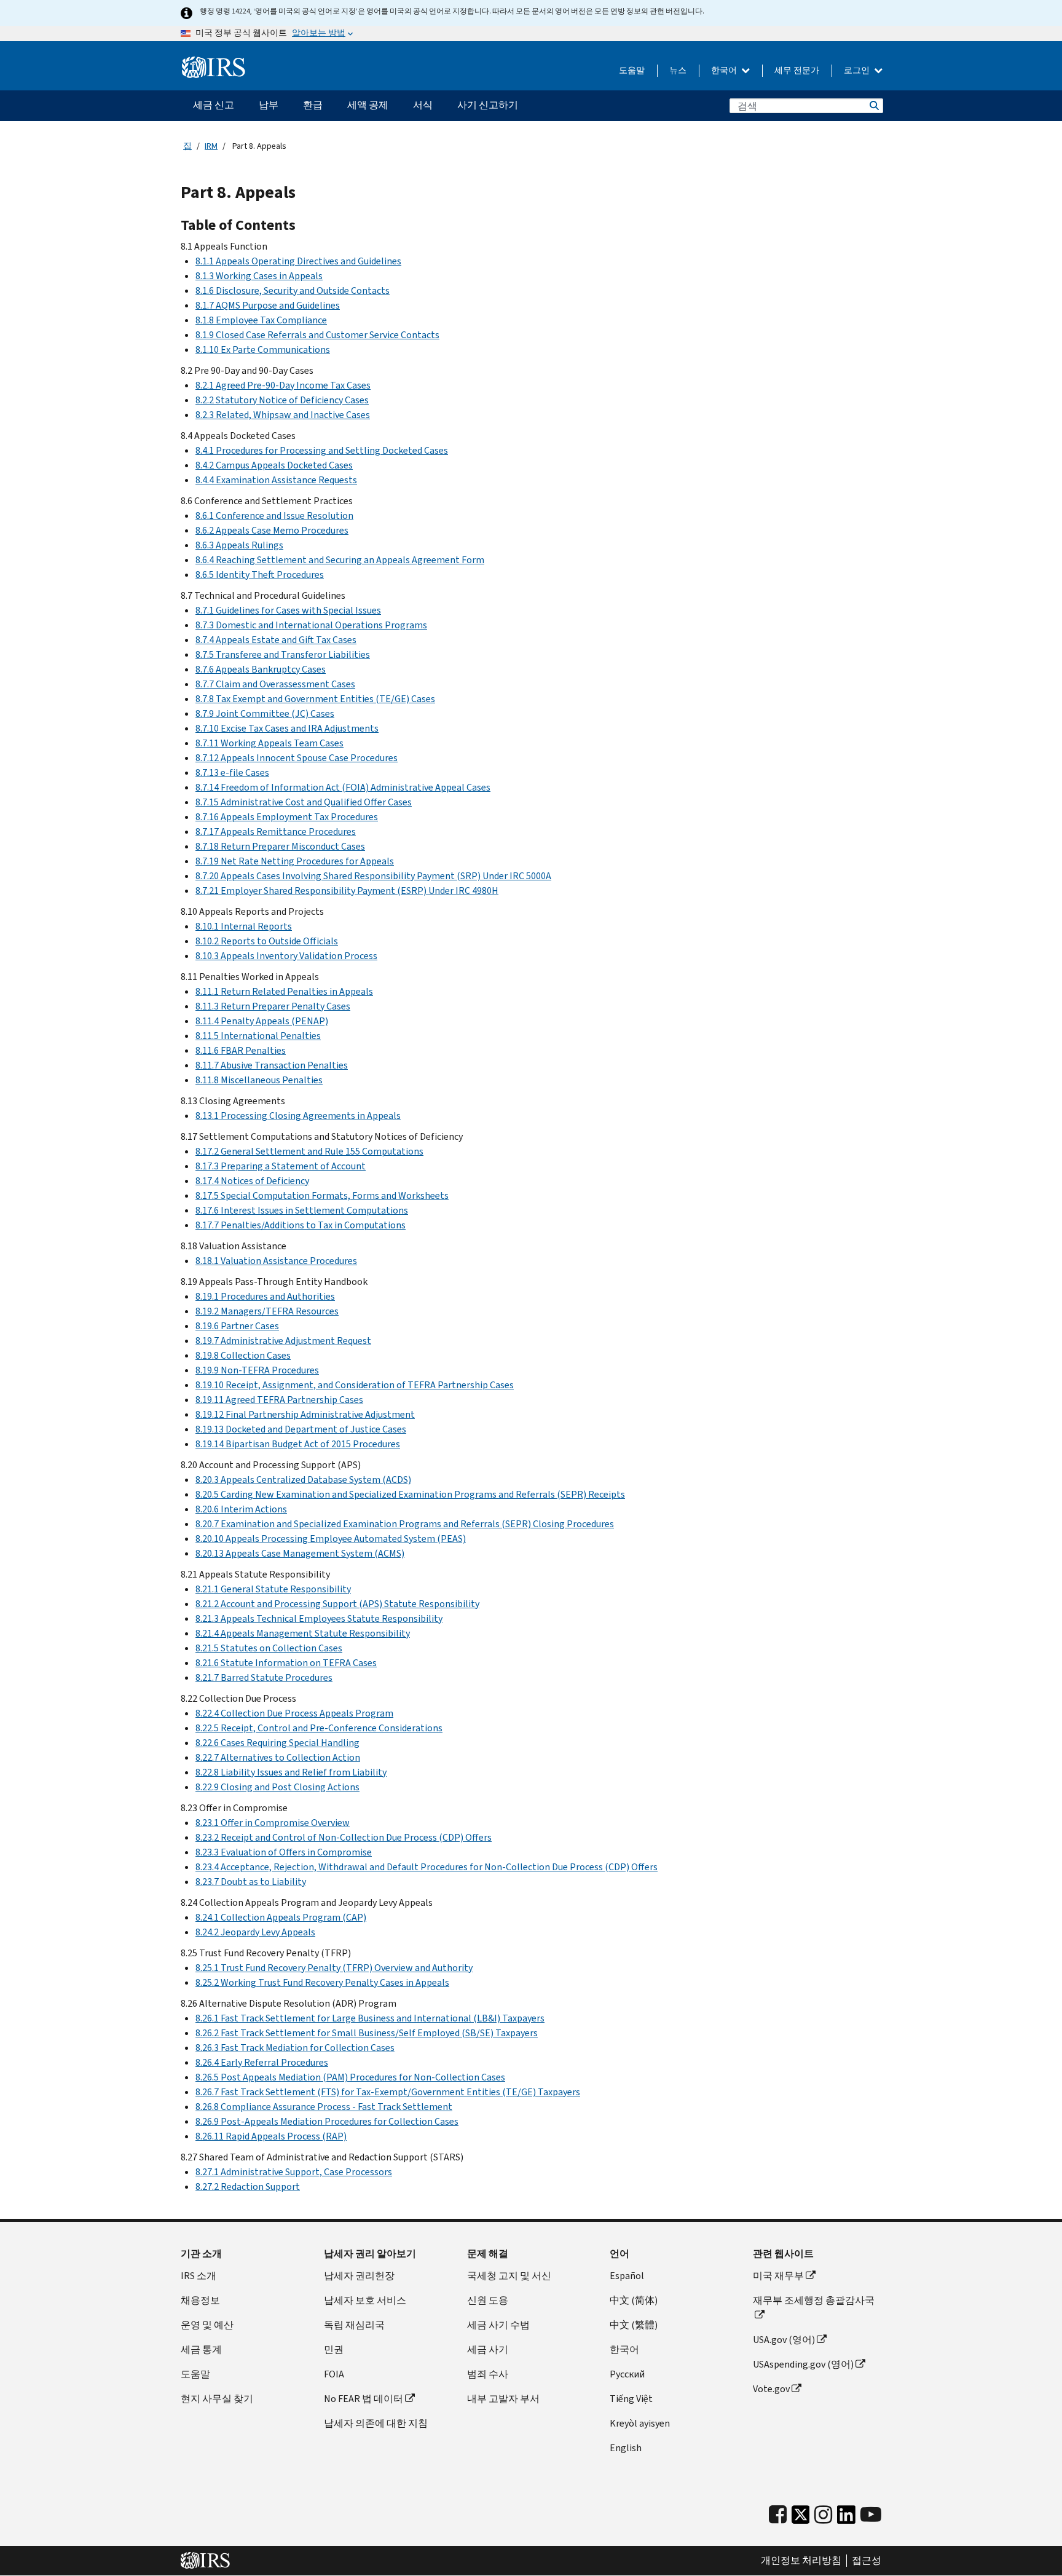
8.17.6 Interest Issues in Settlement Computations (302, 1210)
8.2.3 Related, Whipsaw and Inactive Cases (283, 415)
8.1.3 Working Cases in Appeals (259, 276)
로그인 (858, 70)
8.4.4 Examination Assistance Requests (276, 480)
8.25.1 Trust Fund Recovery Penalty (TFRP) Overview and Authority (334, 1968)
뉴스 (678, 70)
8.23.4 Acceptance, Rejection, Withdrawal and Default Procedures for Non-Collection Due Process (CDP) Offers (427, 1867)
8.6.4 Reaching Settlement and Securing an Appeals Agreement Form (340, 560)
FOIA (334, 2374)
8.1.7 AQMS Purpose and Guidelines (268, 305)
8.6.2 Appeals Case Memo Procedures (272, 530)
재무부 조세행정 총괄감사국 (814, 2300)
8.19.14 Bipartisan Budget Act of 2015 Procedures (298, 1444)
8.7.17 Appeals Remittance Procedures (276, 832)
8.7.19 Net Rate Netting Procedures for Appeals (295, 861)
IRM (211, 146)
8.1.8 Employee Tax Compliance (261, 320)
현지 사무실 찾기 (217, 2399)
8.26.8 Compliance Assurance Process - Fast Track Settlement (324, 2107)
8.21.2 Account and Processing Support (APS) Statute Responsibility (337, 1604)
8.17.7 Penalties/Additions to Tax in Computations (301, 1225)
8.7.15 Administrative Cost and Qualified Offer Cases (304, 802)
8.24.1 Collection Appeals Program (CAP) (281, 1917)
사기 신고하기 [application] (488, 105)
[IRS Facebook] (778, 2515)
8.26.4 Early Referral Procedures (262, 2062)
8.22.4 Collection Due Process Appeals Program (294, 1713)
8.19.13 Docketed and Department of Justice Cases (301, 1429)
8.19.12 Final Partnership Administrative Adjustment (305, 1414)
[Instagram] (823, 2515)
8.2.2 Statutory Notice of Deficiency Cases (282, 400)
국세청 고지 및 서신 (509, 2276)
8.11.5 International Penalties (258, 1036)
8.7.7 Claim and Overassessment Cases (275, 684)
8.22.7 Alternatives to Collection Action (278, 1757)
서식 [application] (423, 105)
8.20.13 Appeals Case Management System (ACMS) (300, 1553)
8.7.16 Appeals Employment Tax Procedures (287, 817)
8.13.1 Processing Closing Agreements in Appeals (298, 1116)
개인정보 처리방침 (801, 2561)
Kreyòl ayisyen (640, 2423)
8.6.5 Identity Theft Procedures (260, 575)
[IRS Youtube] (871, 2515)
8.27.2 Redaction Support (248, 2187)
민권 (334, 2349)
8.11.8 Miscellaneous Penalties (259, 1080)
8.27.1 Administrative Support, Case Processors (294, 2172)
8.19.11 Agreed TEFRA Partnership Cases (279, 1400)
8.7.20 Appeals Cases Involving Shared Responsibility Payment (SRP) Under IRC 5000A (373, 876)
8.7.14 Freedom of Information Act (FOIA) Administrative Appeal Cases (343, 787)
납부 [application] (269, 105)
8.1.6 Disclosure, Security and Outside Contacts (293, 290)
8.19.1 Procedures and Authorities (265, 1296)
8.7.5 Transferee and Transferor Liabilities (283, 654)
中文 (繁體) (634, 2325)
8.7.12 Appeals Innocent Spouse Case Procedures (297, 758)
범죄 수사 (488, 2374)
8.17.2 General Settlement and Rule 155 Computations (309, 1151)
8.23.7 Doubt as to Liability (251, 1882)
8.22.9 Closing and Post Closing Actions (277, 1787)
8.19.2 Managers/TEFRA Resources (267, 1311)
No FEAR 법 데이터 (364, 2399)
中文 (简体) (634, 2300)
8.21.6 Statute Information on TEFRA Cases (286, 1663)
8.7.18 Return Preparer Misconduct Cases (280, 846)
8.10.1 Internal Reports (244, 926)
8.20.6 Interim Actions (241, 1509)
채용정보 (200, 2300)
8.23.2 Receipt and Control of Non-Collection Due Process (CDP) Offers (344, 1837)
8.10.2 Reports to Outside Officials (267, 941)
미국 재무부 (778, 2276)
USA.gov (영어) (784, 2340)
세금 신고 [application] (214, 105)
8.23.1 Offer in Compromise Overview (273, 1823)
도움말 (632, 70)
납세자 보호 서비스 (365, 2300)
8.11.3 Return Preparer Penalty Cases (273, 1006)
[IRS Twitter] (801, 2518)
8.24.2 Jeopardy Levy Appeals (255, 1932)
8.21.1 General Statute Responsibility (273, 1589)
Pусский (627, 2374)
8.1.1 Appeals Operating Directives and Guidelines (298, 261)
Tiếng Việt (631, 2399)
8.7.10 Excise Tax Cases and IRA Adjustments (287, 728)
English (626, 2448)
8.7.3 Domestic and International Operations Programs (311, 625)
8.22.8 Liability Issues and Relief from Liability (291, 1772)
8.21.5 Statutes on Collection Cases (269, 1648)
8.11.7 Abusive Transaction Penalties (272, 1065)
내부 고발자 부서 (503, 2399)
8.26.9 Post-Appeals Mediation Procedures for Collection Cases (327, 2121)
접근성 (867, 2561)
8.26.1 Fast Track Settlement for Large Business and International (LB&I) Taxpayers (370, 2018)
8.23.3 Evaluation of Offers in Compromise (284, 1852)
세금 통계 (201, 2349)
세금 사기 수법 (498, 2325)
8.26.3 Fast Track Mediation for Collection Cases (295, 2048)
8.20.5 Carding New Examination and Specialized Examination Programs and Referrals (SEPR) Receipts (410, 1494)
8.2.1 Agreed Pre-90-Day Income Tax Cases (283, 385)
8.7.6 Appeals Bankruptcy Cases (261, 669)
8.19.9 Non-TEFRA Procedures (257, 1370)
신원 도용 (488, 2300)
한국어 (725, 70)
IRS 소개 (199, 2276)
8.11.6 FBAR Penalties (241, 1050)
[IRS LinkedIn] (846, 2518)
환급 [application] (313, 105)
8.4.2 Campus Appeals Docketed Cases (274, 465)
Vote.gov (771, 2389)
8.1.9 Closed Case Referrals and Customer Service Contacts (317, 335)
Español (627, 2276)
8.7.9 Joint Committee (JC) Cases (265, 713)
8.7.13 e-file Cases (232, 772)
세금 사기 (488, 2349)
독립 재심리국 (354, 2325)
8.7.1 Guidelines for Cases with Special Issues (288, 610)
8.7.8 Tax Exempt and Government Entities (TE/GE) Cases (315, 699)
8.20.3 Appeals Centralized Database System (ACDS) (303, 1480)
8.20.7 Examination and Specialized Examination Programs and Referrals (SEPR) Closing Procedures (405, 1524)
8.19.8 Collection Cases (243, 1355)
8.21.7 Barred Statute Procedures (264, 1677)
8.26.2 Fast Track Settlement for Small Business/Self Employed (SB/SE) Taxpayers (367, 2033)
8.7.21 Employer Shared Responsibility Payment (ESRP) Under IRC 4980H (347, 891)
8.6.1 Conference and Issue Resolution (274, 516)
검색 (873, 106)
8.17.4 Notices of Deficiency (252, 1181)
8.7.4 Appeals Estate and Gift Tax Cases (276, 640)
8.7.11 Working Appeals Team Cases (269, 743)
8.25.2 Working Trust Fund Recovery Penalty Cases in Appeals (322, 1982)
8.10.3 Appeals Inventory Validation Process (286, 956)
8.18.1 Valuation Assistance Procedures (276, 1261)
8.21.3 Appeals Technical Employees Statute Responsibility (319, 1618)
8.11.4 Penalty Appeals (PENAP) (262, 1021)
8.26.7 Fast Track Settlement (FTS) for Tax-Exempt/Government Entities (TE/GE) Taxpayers (388, 2092)
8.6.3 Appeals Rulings (239, 545)
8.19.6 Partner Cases (237, 1326)
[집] (214, 68)
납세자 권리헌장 (359, 2276)
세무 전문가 (797, 70)
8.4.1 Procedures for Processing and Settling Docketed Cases (322, 450)
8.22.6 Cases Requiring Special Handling (277, 1743)
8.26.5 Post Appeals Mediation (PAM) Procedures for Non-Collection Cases (350, 2077)
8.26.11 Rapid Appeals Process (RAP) (271, 2136)
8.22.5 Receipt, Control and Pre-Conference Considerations (319, 1728)
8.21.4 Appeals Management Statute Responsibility (303, 1633)
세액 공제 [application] (368, 105)
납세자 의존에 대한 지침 (376, 2423)
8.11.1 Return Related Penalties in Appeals (284, 991)
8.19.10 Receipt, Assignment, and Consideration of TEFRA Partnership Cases (355, 1385)
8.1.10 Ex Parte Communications (263, 350)
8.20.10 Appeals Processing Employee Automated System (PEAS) (331, 1539)
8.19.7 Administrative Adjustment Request (283, 1341)
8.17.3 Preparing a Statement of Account (281, 1166)
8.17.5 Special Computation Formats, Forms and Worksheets (322, 1195)
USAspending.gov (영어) (803, 2364)
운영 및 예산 (207, 2325)
